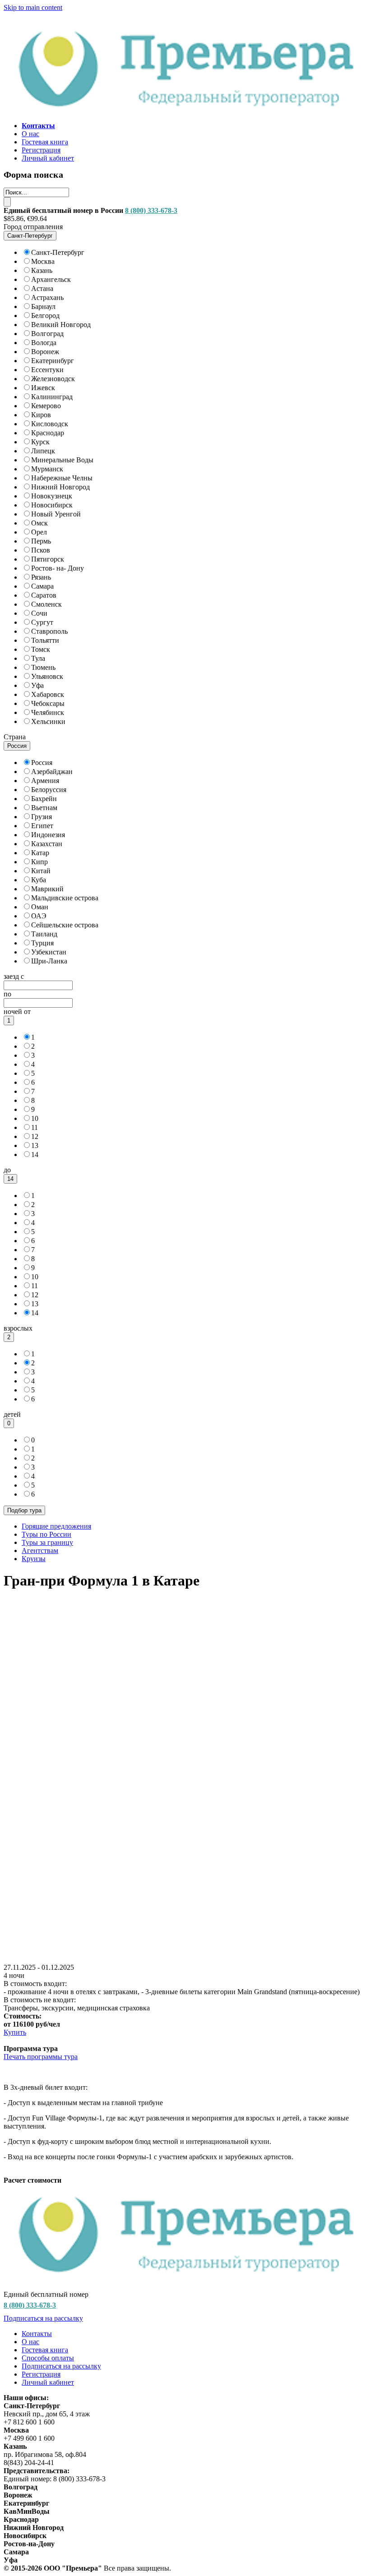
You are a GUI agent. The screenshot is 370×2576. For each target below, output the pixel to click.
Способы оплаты (48, 2358)
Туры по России (46, 1534)
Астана (42, 288)
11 (35, 1127)
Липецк (43, 451)
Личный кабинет (48, 158)
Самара (42, 586)
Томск (41, 649)
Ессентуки (47, 370)
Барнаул (43, 306)
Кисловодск (50, 424)
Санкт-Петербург (58, 252)
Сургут (42, 622)
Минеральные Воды (62, 460)
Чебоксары (48, 703)
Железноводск (53, 379)
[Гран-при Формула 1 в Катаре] (185, 1959)
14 (35, 1154)
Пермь (41, 541)
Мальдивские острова (65, 898)
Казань (42, 270)
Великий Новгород (61, 325)
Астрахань (47, 297)
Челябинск (48, 712)
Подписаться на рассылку (43, 2318)
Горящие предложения (56, 1526)
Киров (41, 415)
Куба (39, 880)
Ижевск (43, 388)
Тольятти (45, 640)
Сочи (39, 613)
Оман (40, 907)
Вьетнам (44, 808)
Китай (41, 871)
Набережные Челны (62, 478)
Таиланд (44, 934)
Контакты (37, 2334)
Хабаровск (48, 694)
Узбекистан (49, 952)
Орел (39, 532)
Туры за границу (47, 1542)
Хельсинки (48, 721)
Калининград (52, 397)
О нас (30, 134)
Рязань (41, 577)
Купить (15, 2032)
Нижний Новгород (60, 487)
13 (35, 1145)
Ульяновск (47, 676)
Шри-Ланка (49, 961)
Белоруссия (49, 790)
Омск (39, 523)
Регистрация (41, 150)
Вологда (44, 343)
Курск (40, 442)
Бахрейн (44, 799)
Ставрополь (49, 631)
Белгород (45, 316)
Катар (40, 853)
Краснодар (48, 433)
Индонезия (48, 835)
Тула (38, 658)
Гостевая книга (45, 142)
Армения (45, 781)
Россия (42, 763)
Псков (41, 550)
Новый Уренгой (56, 514)
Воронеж (45, 352)
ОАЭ (39, 916)
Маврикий (47, 889)
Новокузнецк (52, 496)
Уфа (37, 685)
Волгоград (47, 334)
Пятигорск (48, 559)
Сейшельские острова (65, 925)
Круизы (34, 1559)
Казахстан (47, 844)
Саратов (44, 595)
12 (35, 1136)
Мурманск (47, 469)
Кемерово (46, 406)
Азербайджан (52, 772)
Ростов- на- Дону (58, 568)
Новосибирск (52, 505)
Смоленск (46, 604)
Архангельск (51, 279)
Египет (42, 826)
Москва (43, 261)
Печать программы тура (41, 2057)
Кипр (39, 862)
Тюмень (43, 667)
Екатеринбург (53, 361)
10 (35, 1118)
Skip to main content (33, 7)
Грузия (42, 817)
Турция (42, 943)
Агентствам (40, 1551)
